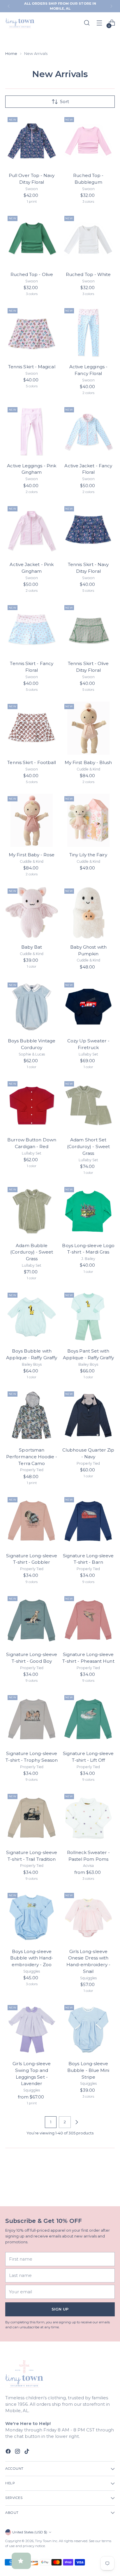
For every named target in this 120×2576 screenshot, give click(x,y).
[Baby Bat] (32, 913)
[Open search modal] (87, 23)
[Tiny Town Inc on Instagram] (18, 2452)
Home (11, 53)
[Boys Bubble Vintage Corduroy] (32, 1007)
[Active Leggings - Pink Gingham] (32, 431)
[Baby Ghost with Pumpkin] (89, 913)
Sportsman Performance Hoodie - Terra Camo (32, 1457)
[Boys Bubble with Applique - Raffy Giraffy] (32, 1317)
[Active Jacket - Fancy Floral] (89, 431)
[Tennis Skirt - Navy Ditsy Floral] (89, 530)
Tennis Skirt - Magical (32, 367)
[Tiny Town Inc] (20, 23)
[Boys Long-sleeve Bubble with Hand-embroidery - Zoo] (32, 1917)
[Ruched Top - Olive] (32, 240)
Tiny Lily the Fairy (88, 855)
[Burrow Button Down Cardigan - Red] (32, 1105)
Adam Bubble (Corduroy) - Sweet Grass (32, 1252)
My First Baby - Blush (88, 762)
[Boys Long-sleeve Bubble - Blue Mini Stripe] (89, 2029)
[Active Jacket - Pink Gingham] (32, 530)
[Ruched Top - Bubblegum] (89, 141)
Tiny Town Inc (46, 2541)
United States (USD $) (30, 2532)
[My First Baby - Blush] (89, 728)
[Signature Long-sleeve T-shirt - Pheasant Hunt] (89, 1620)
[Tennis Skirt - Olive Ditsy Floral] (89, 629)
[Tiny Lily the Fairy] (89, 820)
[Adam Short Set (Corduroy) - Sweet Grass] (89, 1105)
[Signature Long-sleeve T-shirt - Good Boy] (32, 1620)
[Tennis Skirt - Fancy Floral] (32, 629)
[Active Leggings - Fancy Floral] (89, 332)
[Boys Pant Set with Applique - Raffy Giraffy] (89, 1317)
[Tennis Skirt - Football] (32, 728)
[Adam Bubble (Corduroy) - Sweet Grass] (32, 1211)
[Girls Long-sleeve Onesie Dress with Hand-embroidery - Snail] (89, 1917)
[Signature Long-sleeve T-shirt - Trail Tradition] (32, 1818)
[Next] (111, 6)
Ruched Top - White (88, 274)
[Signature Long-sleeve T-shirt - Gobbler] (32, 1521)
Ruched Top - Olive (32, 274)
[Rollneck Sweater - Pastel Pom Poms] (89, 1818)
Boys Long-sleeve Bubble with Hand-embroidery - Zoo (32, 1958)
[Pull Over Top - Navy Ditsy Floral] (32, 141)
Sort (65, 102)
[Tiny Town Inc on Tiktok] (27, 2452)
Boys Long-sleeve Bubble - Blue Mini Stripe (88, 2070)
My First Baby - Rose (32, 855)
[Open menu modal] (99, 23)
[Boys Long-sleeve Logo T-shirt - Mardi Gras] (89, 1211)
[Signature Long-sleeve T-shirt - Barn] (89, 1521)
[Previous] (9, 6)
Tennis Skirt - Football (32, 762)
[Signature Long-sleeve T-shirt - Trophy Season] (32, 1719)
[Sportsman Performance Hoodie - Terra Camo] (32, 1416)
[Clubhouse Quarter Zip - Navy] (89, 1416)
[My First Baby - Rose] (32, 820)
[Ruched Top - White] (89, 240)
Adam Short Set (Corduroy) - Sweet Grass (88, 1146)
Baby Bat (32, 947)
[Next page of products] (77, 2122)
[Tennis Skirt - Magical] (32, 332)
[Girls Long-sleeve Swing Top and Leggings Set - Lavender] (32, 2029)
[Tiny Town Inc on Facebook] (9, 2452)
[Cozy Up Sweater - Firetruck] (89, 1007)
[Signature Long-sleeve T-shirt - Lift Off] (89, 1719)
